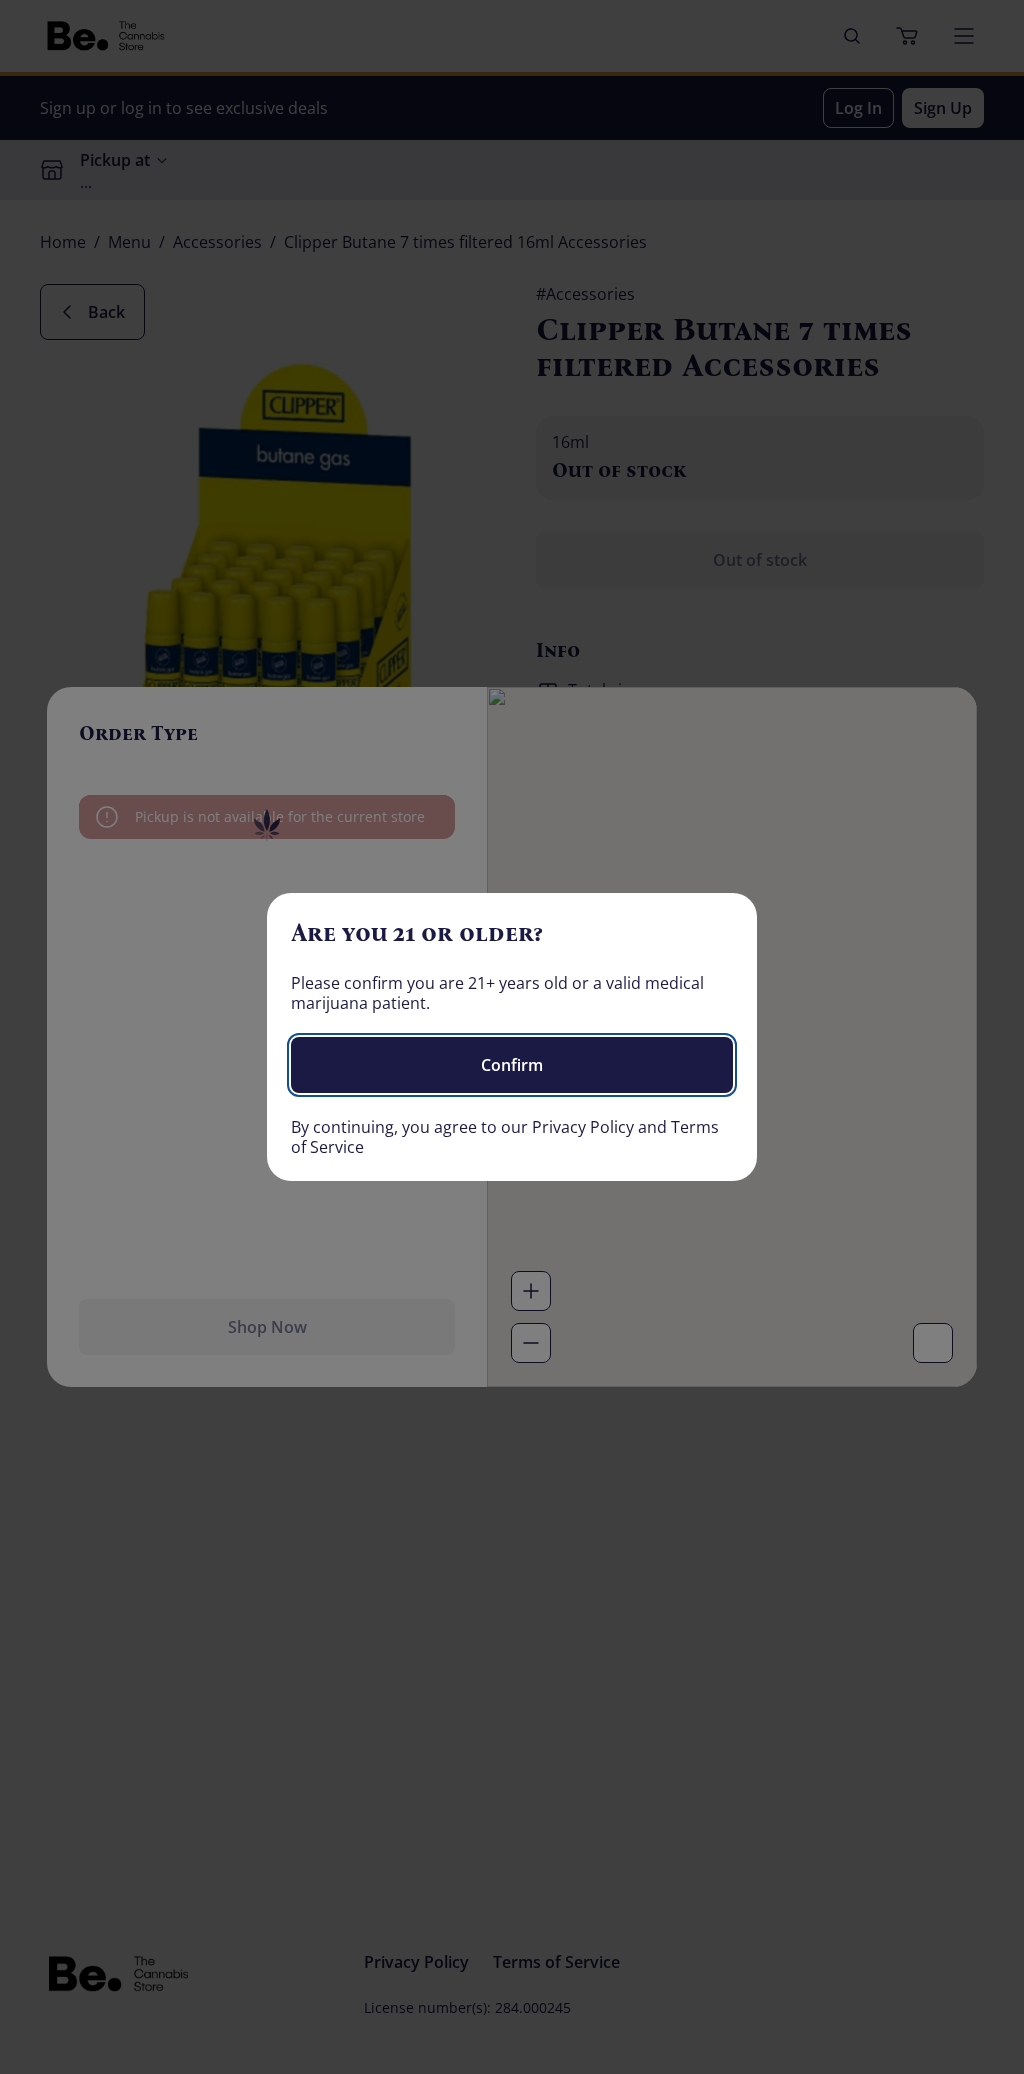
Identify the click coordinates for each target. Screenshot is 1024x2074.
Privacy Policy (583, 1127)
